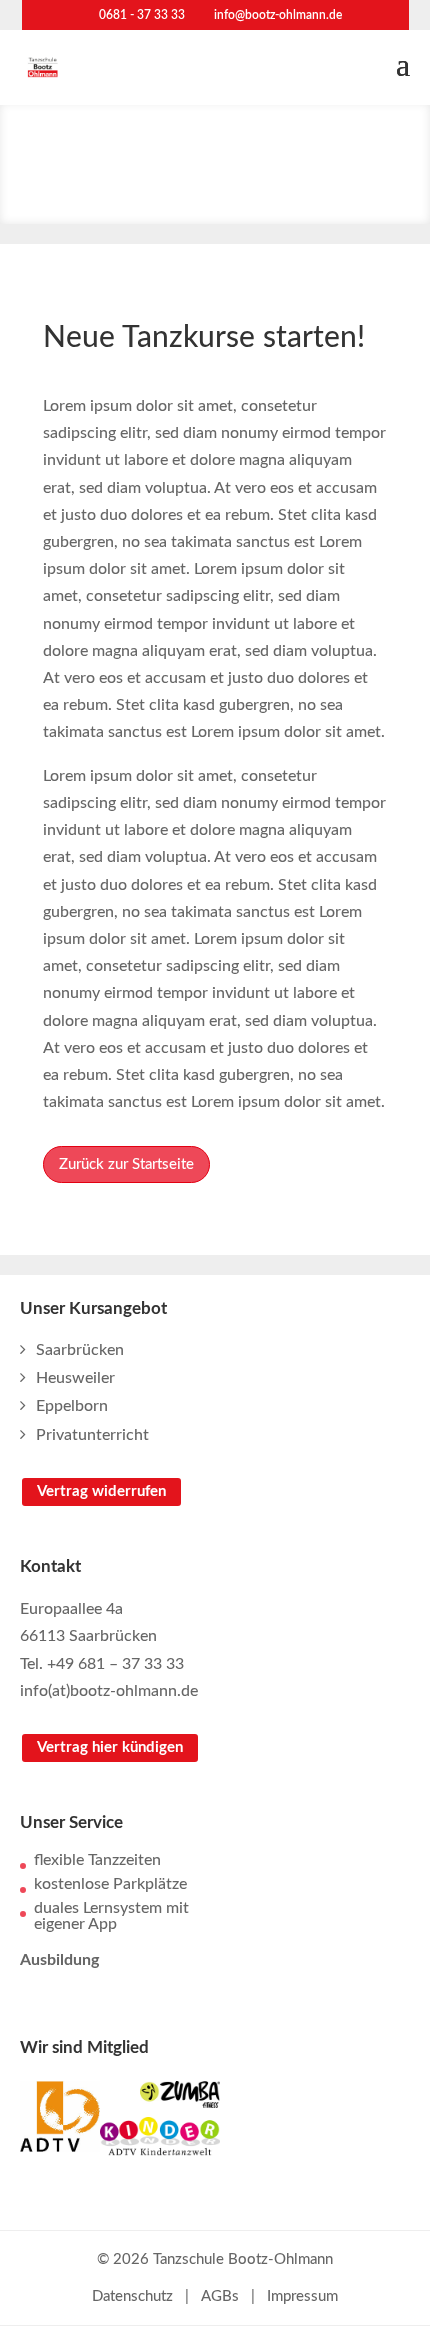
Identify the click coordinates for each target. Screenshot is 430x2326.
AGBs (220, 2296)
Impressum (302, 2296)
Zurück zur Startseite (126, 1164)
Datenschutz (132, 2296)
